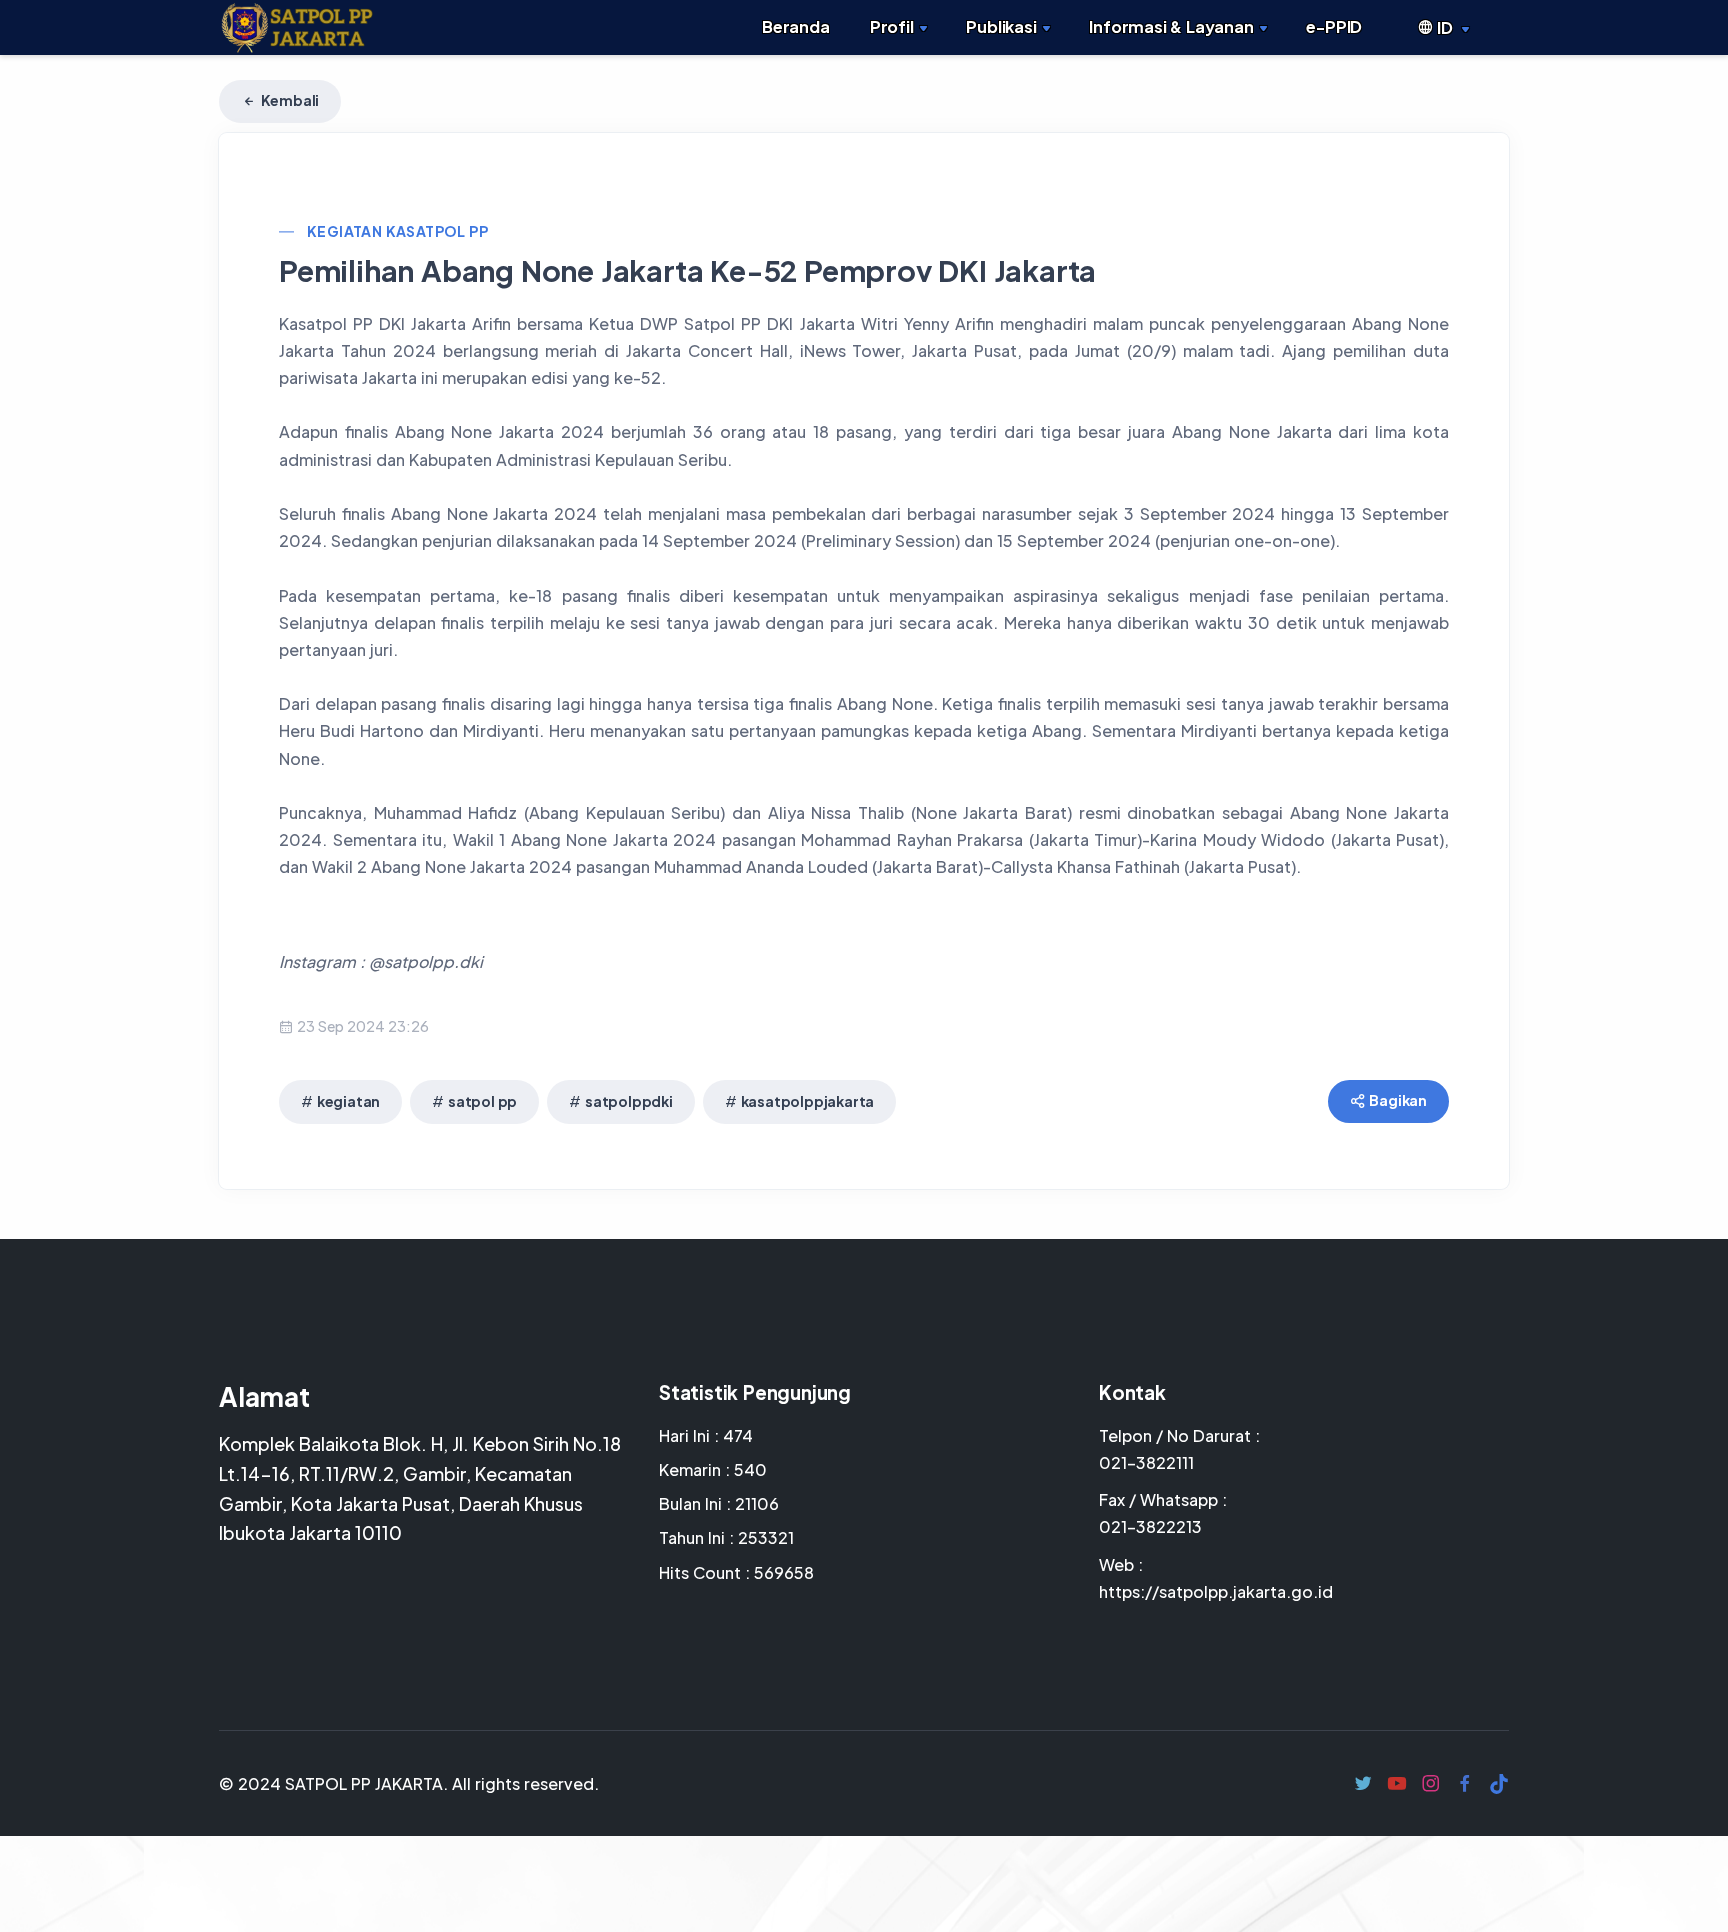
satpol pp (482, 1101)
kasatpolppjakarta (808, 1101)
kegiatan (348, 1101)
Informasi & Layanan (1171, 26)
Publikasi (1001, 26)
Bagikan (1397, 1100)
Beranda (796, 26)
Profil (892, 26)
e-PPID (1334, 26)
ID (1444, 27)
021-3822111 (1146, 1462)
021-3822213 (1150, 1526)
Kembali (289, 100)
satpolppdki (629, 1101)
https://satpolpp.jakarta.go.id (1216, 1591)
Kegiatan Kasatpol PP (397, 231)
